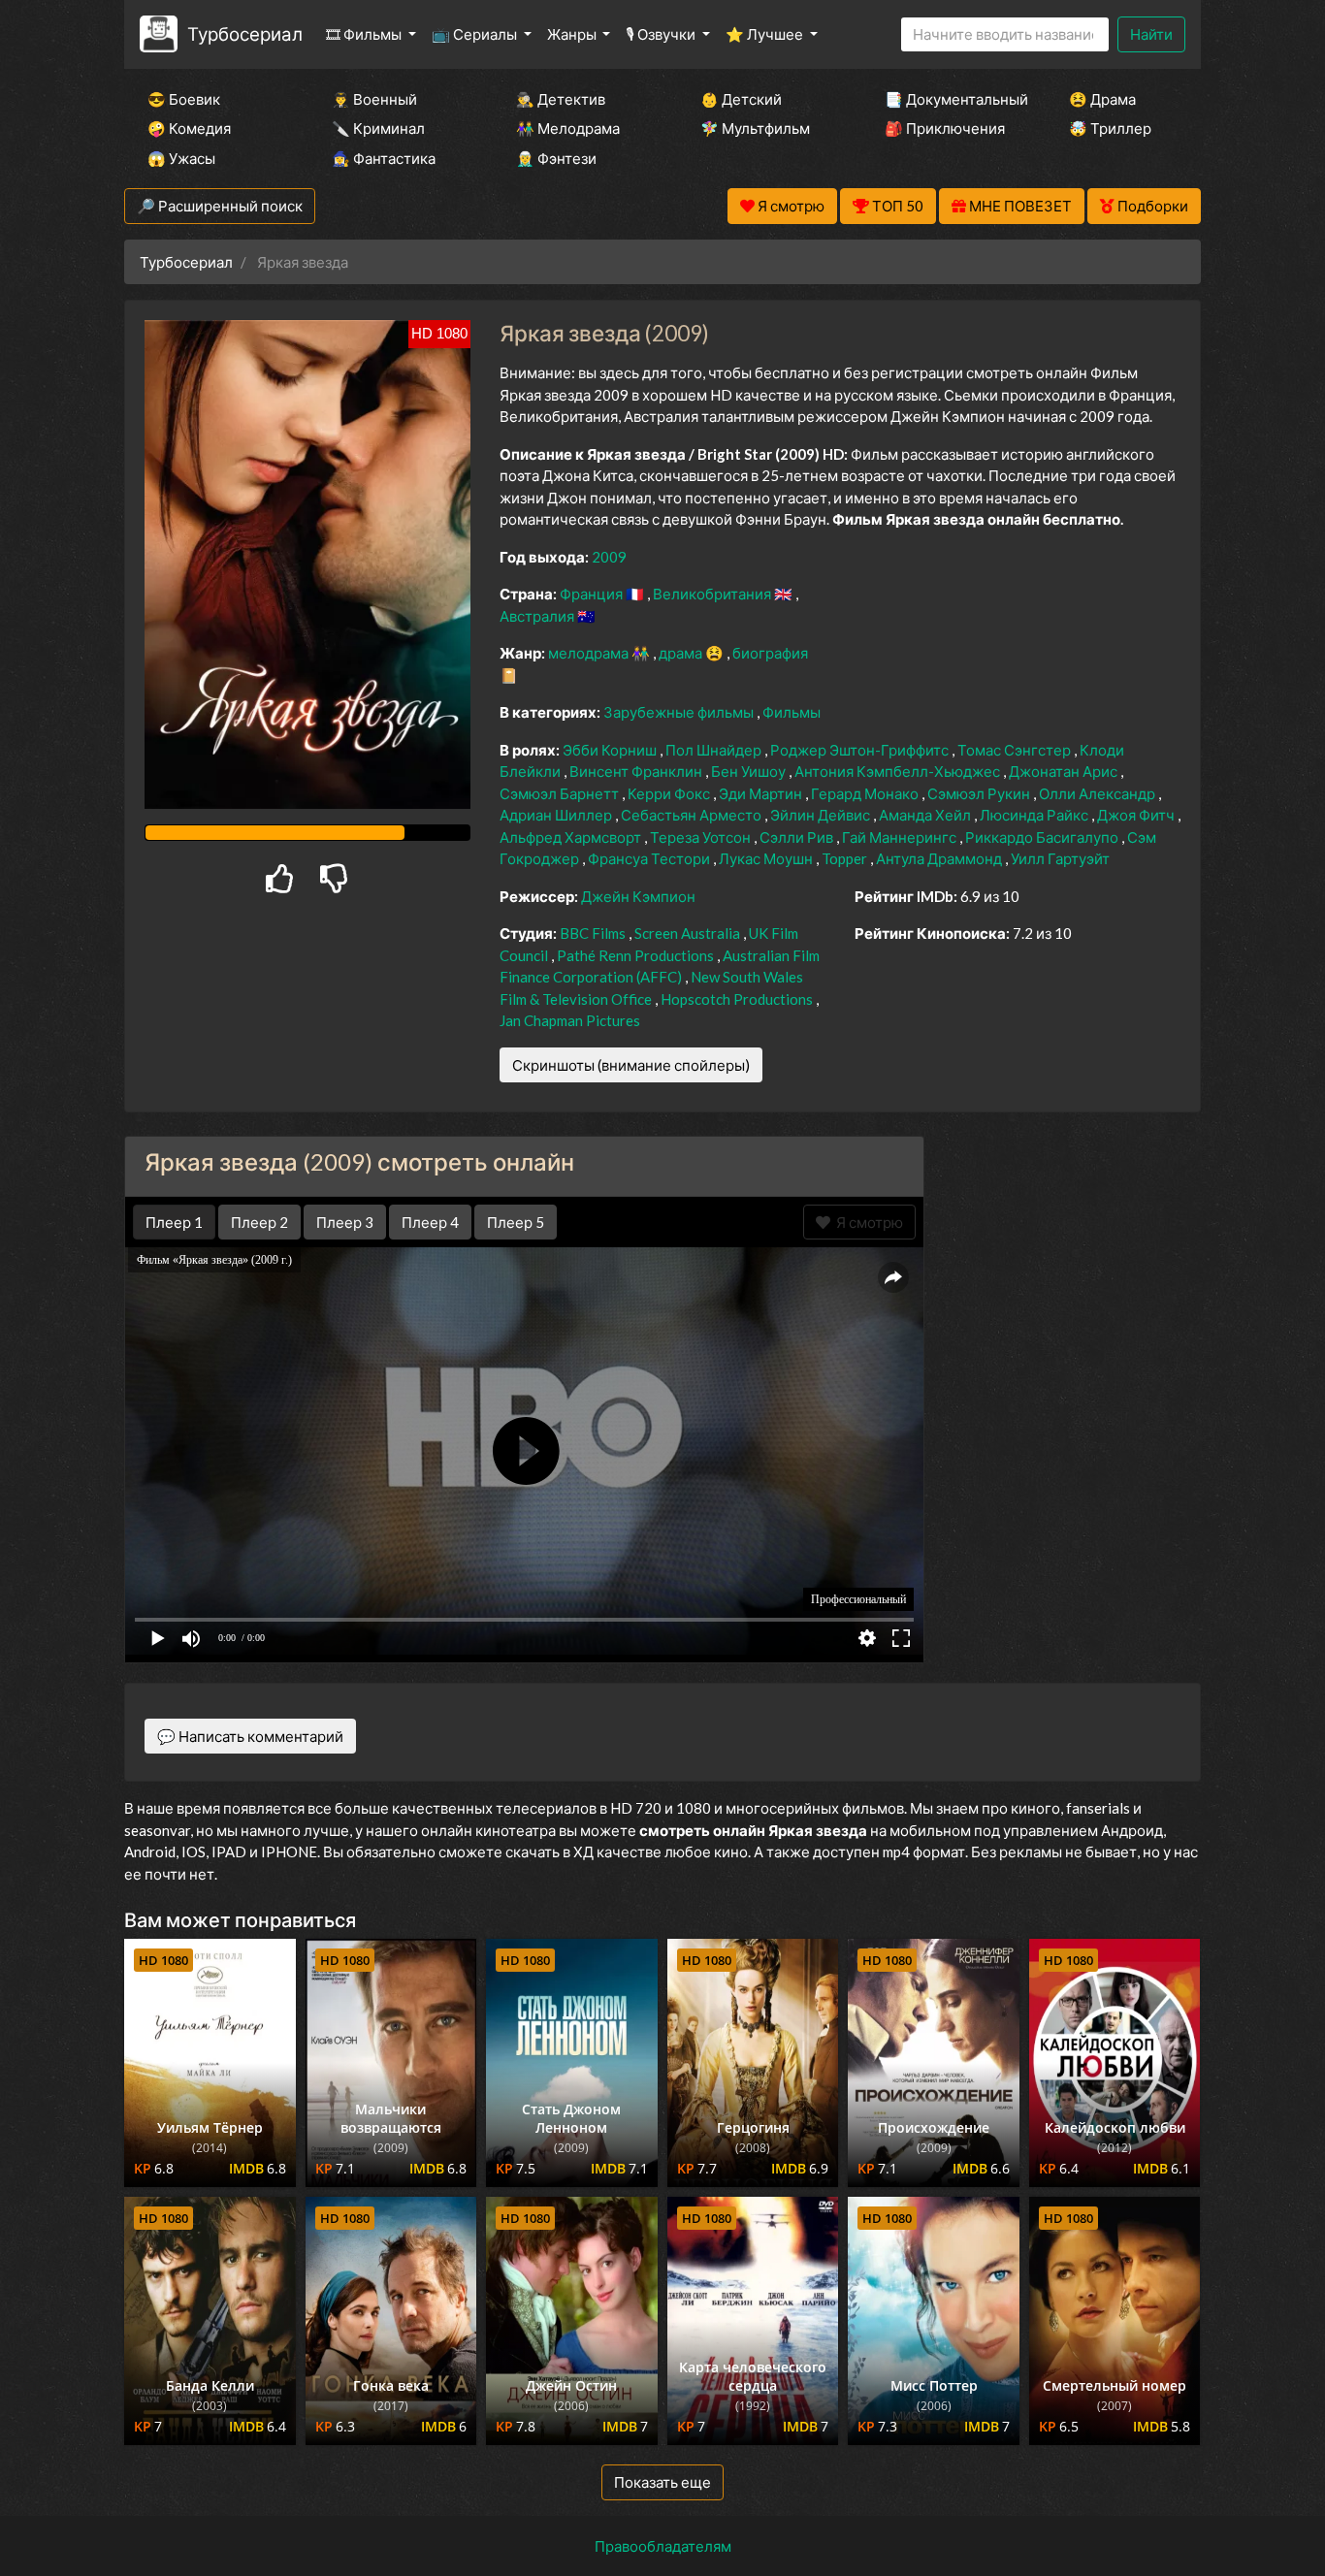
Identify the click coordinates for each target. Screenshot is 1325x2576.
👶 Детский (741, 99)
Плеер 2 (259, 1222)
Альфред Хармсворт (572, 837)
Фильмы (792, 712)
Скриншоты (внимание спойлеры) (631, 1065)
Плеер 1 (174, 1222)
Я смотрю (867, 1222)
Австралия (538, 616)
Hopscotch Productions (738, 999)
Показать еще (662, 2482)
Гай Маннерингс (901, 837)
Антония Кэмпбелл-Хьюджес (899, 771)
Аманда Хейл (926, 815)
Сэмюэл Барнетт (561, 793)
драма (682, 653)
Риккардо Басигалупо (1043, 837)
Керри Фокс (670, 793)
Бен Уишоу (750, 771)
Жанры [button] (573, 34)
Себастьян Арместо (693, 815)
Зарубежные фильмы (680, 712)
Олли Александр (1099, 793)
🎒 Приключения (945, 128)
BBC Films (594, 933)
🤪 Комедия (189, 128)
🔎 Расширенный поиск (220, 206)
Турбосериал (245, 33)
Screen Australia (689, 933)
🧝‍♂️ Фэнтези (556, 158)
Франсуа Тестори (650, 858)
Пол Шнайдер (715, 750)
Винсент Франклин (637, 771)
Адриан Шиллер (557, 815)
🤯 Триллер (1110, 128)
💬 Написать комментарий (250, 1736)
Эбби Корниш (611, 750)
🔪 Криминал (378, 128)
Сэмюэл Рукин (980, 793)
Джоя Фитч (1137, 815)
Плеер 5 (516, 1222)
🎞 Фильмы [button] (365, 34)
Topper (846, 858)
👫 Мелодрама (568, 128)
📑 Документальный (951, 99)
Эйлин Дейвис (822, 815)
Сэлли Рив (798, 837)
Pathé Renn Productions (637, 955)
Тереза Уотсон (702, 837)
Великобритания (713, 594)
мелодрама (590, 653)
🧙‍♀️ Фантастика (384, 158)
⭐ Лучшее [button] (766, 34)
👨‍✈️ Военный (374, 99)
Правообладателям (663, 2546)
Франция (593, 594)
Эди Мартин (762, 793)
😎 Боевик (184, 99)
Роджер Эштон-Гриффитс (861, 750)
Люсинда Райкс (1035, 815)
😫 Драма (1102, 99)
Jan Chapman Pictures (570, 1020)
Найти (1151, 34)
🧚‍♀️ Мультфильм (755, 128)
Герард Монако (866, 793)
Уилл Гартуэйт (1060, 858)
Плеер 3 (345, 1222)
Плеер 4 (430, 1222)
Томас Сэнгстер (1016, 750)
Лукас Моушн (767, 858)
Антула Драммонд (940, 858)
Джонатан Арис (1065, 771)
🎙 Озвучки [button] (662, 34)
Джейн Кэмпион (638, 896)
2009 (609, 557)
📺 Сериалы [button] (476, 34)
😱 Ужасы (181, 158)
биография (770, 653)
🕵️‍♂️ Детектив (561, 99)
